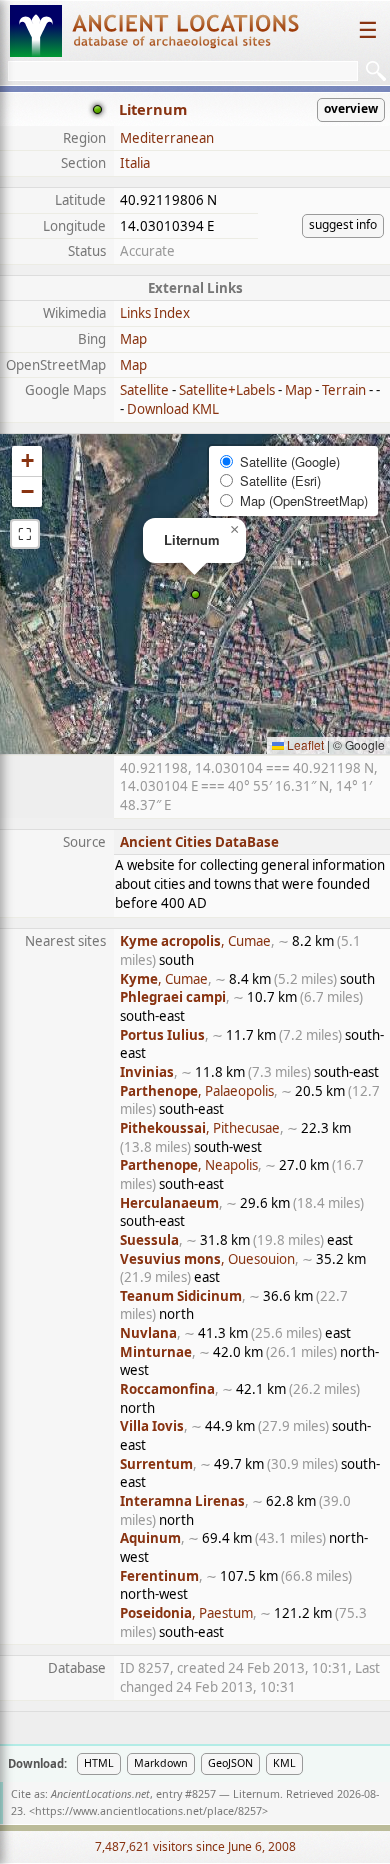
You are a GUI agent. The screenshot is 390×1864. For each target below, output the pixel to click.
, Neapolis (189, 1165)
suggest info (343, 224)
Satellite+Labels (227, 390)
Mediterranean (167, 138)
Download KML (173, 409)
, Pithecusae (200, 1128)
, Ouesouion (207, 1259)
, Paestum (186, 1613)
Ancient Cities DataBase (199, 842)
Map (133, 339)
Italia (135, 163)
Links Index (155, 313)
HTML (99, 1763)
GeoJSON (230, 1763)
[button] (195, 594)
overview (351, 108)
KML (284, 1763)
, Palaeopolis (197, 1091)
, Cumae (195, 941)
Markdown (161, 1763)
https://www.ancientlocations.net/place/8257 (148, 1811)
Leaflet (304, 744)
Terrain (344, 390)
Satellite (144, 390)
